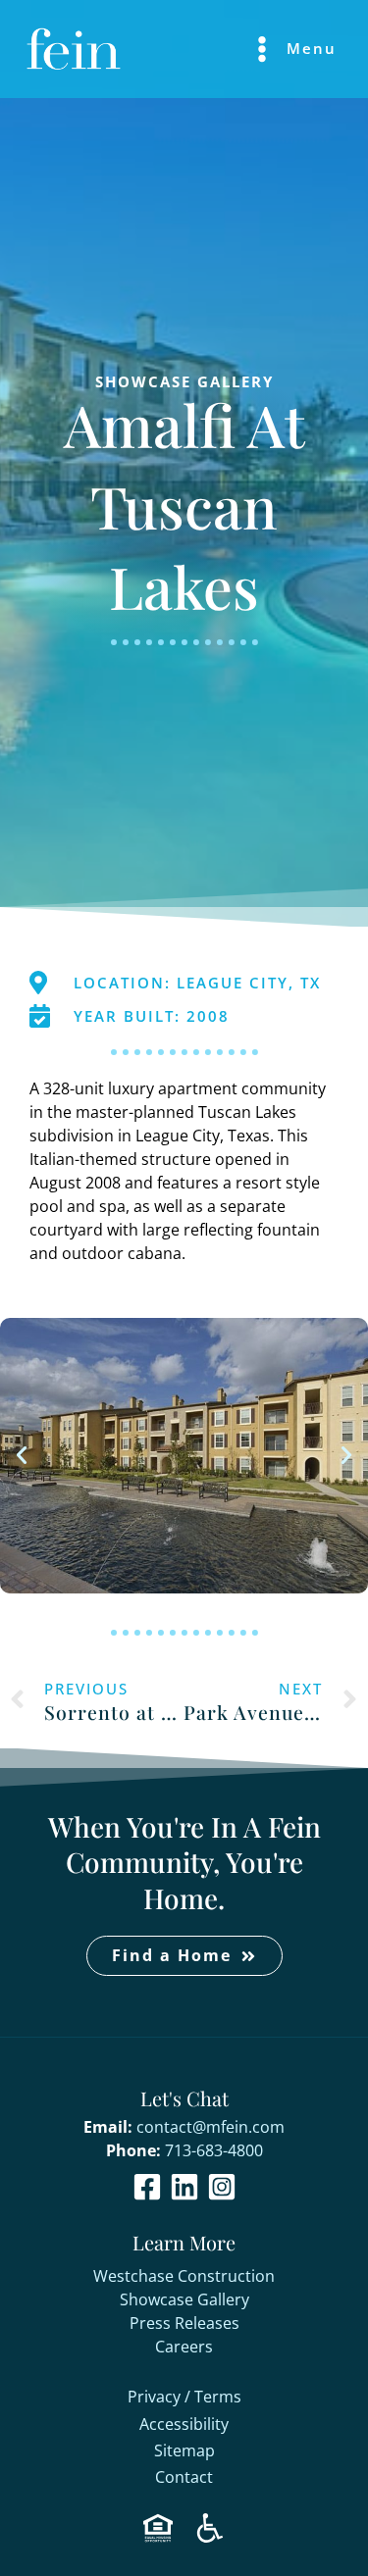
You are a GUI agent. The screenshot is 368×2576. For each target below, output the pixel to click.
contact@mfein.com (210, 2127)
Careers (184, 2347)
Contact (184, 2478)
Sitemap (184, 2451)
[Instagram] (222, 2187)
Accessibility (184, 2425)
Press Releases (184, 2323)
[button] (22, 1455)
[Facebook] (147, 2187)
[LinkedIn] (184, 2187)
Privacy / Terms (184, 2398)
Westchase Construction (184, 2276)
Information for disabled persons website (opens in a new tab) (210, 2528)
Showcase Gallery (184, 2299)
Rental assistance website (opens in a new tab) (158, 2528)
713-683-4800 (214, 2150)
